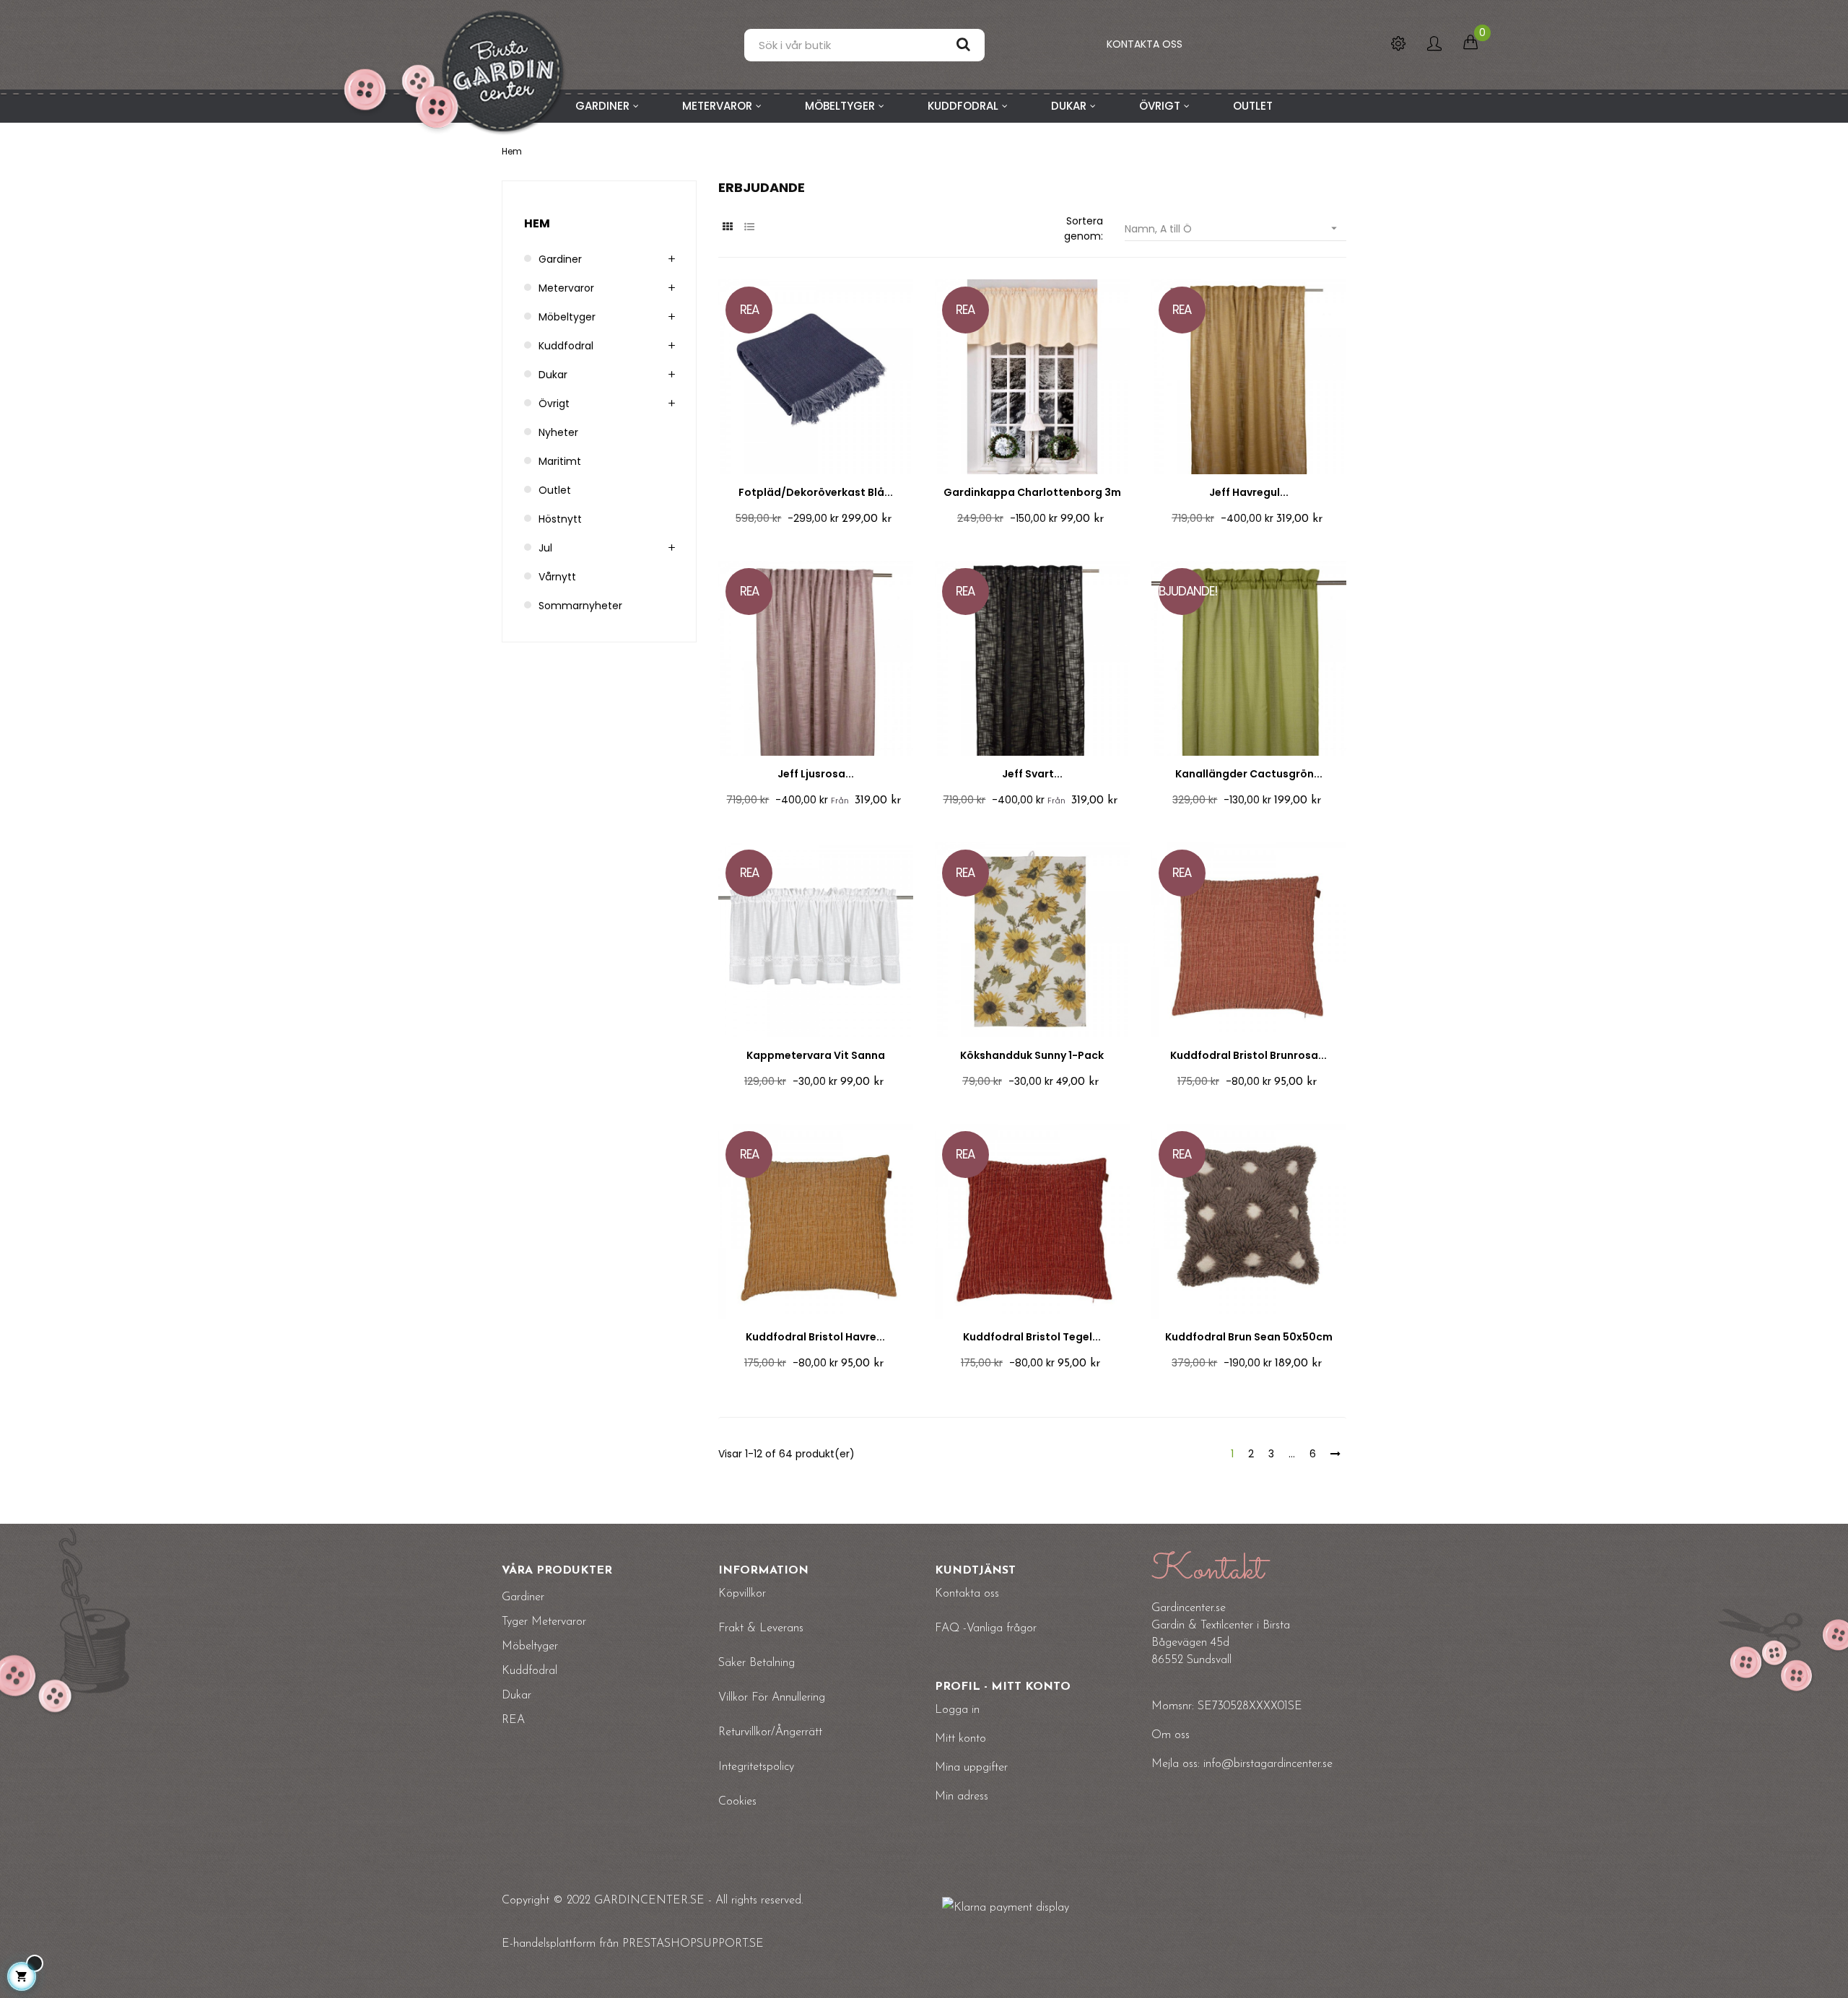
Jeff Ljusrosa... (816, 774)
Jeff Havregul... (1249, 492)
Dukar (553, 375)
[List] (749, 227)
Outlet (555, 490)
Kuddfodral (566, 346)
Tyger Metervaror (544, 1622)
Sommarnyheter (580, 606)
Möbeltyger (567, 317)
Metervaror (566, 288)
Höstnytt (560, 519)
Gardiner (560, 259)
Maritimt (560, 461)
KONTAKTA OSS (1145, 44)
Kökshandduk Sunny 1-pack (1032, 1055)
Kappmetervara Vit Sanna (816, 1055)
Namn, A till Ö (1233, 229)
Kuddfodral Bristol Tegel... (1032, 1337)
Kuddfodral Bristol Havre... (815, 1337)
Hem (537, 223)
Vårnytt (557, 577)
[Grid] (727, 227)
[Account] (1434, 45)
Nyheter (558, 432)
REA (513, 1720)
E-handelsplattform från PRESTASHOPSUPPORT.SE (633, 1944)
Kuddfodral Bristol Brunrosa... (1248, 1055)
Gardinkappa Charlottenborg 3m (1032, 492)
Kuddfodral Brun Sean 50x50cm (1249, 1337)
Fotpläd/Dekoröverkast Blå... (816, 492)
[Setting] (1398, 45)
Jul (545, 548)
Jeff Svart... (1032, 774)
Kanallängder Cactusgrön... (1249, 774)
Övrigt (554, 403)
